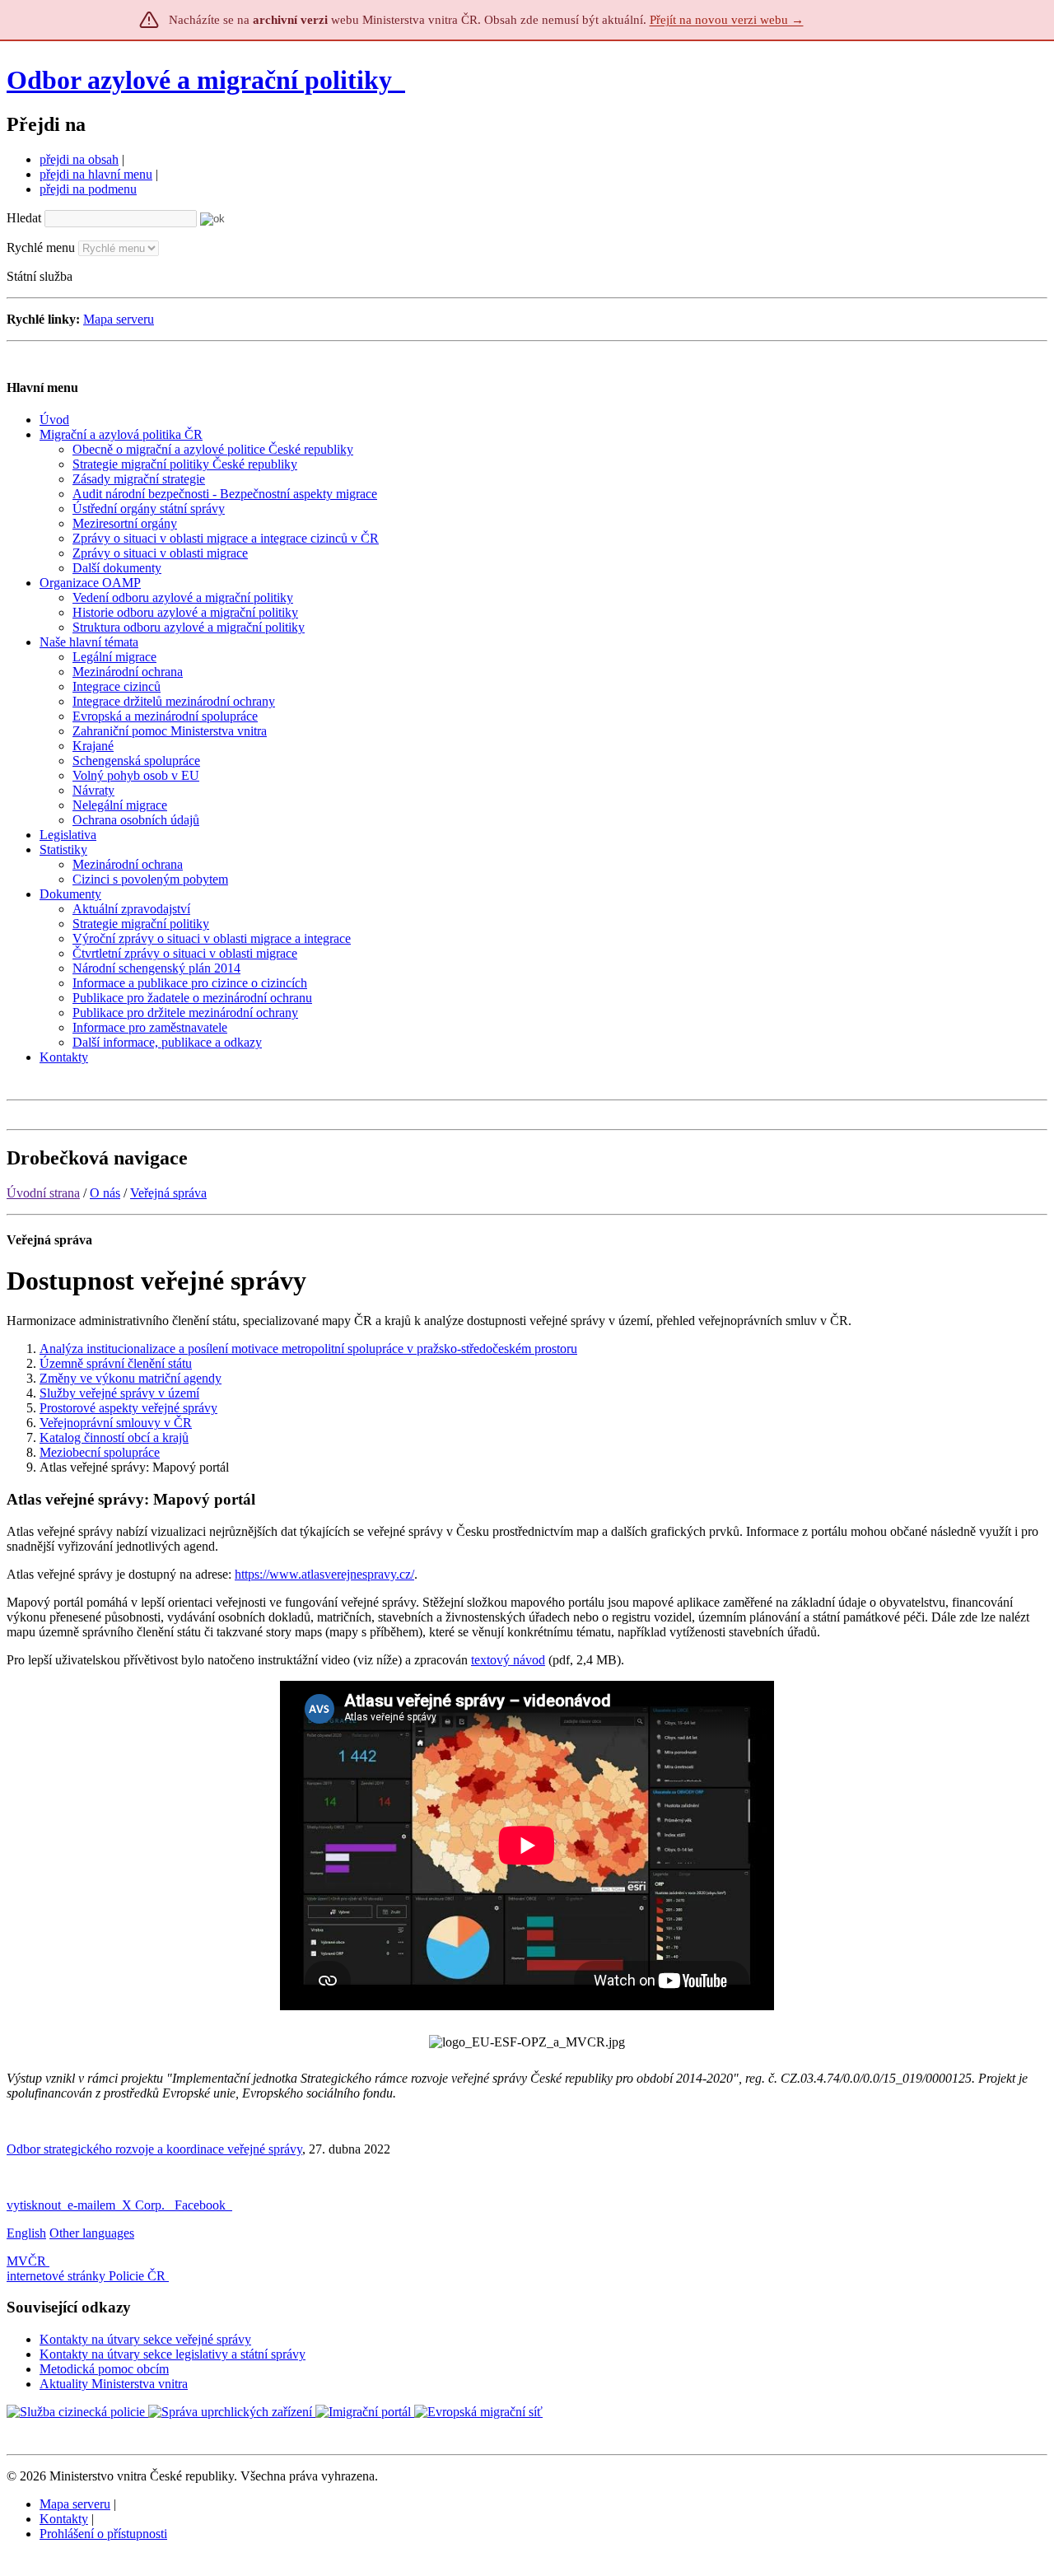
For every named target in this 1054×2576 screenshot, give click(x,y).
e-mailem (91, 2205)
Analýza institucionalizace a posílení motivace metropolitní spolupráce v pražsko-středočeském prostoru (308, 1349)
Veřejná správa (168, 1193)
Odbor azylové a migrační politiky (203, 80)
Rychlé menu (41, 247)
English (26, 2233)
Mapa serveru (119, 319)
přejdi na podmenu (88, 189)
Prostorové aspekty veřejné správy (128, 1408)
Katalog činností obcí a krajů (114, 1437)
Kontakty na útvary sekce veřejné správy (145, 2339)
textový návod (508, 1660)
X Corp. (145, 2205)
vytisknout (34, 2205)
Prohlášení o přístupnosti (103, 2534)
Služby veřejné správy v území (119, 1393)
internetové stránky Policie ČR (86, 2276)
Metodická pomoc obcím (104, 2369)
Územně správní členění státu (116, 1363)
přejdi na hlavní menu (96, 174)
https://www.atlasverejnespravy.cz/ (324, 1574)
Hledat (24, 218)
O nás (105, 1193)
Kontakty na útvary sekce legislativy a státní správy (173, 2354)
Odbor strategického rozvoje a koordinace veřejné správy (154, 2149)
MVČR (26, 2261)
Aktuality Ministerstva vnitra (114, 2384)
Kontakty (64, 2519)
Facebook (202, 2205)
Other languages (92, 2233)
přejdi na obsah (79, 159)
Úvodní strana (43, 1193)
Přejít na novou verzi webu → (727, 20)
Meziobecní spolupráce (100, 1452)
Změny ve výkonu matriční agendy (131, 1378)
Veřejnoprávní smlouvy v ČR (116, 1423)
